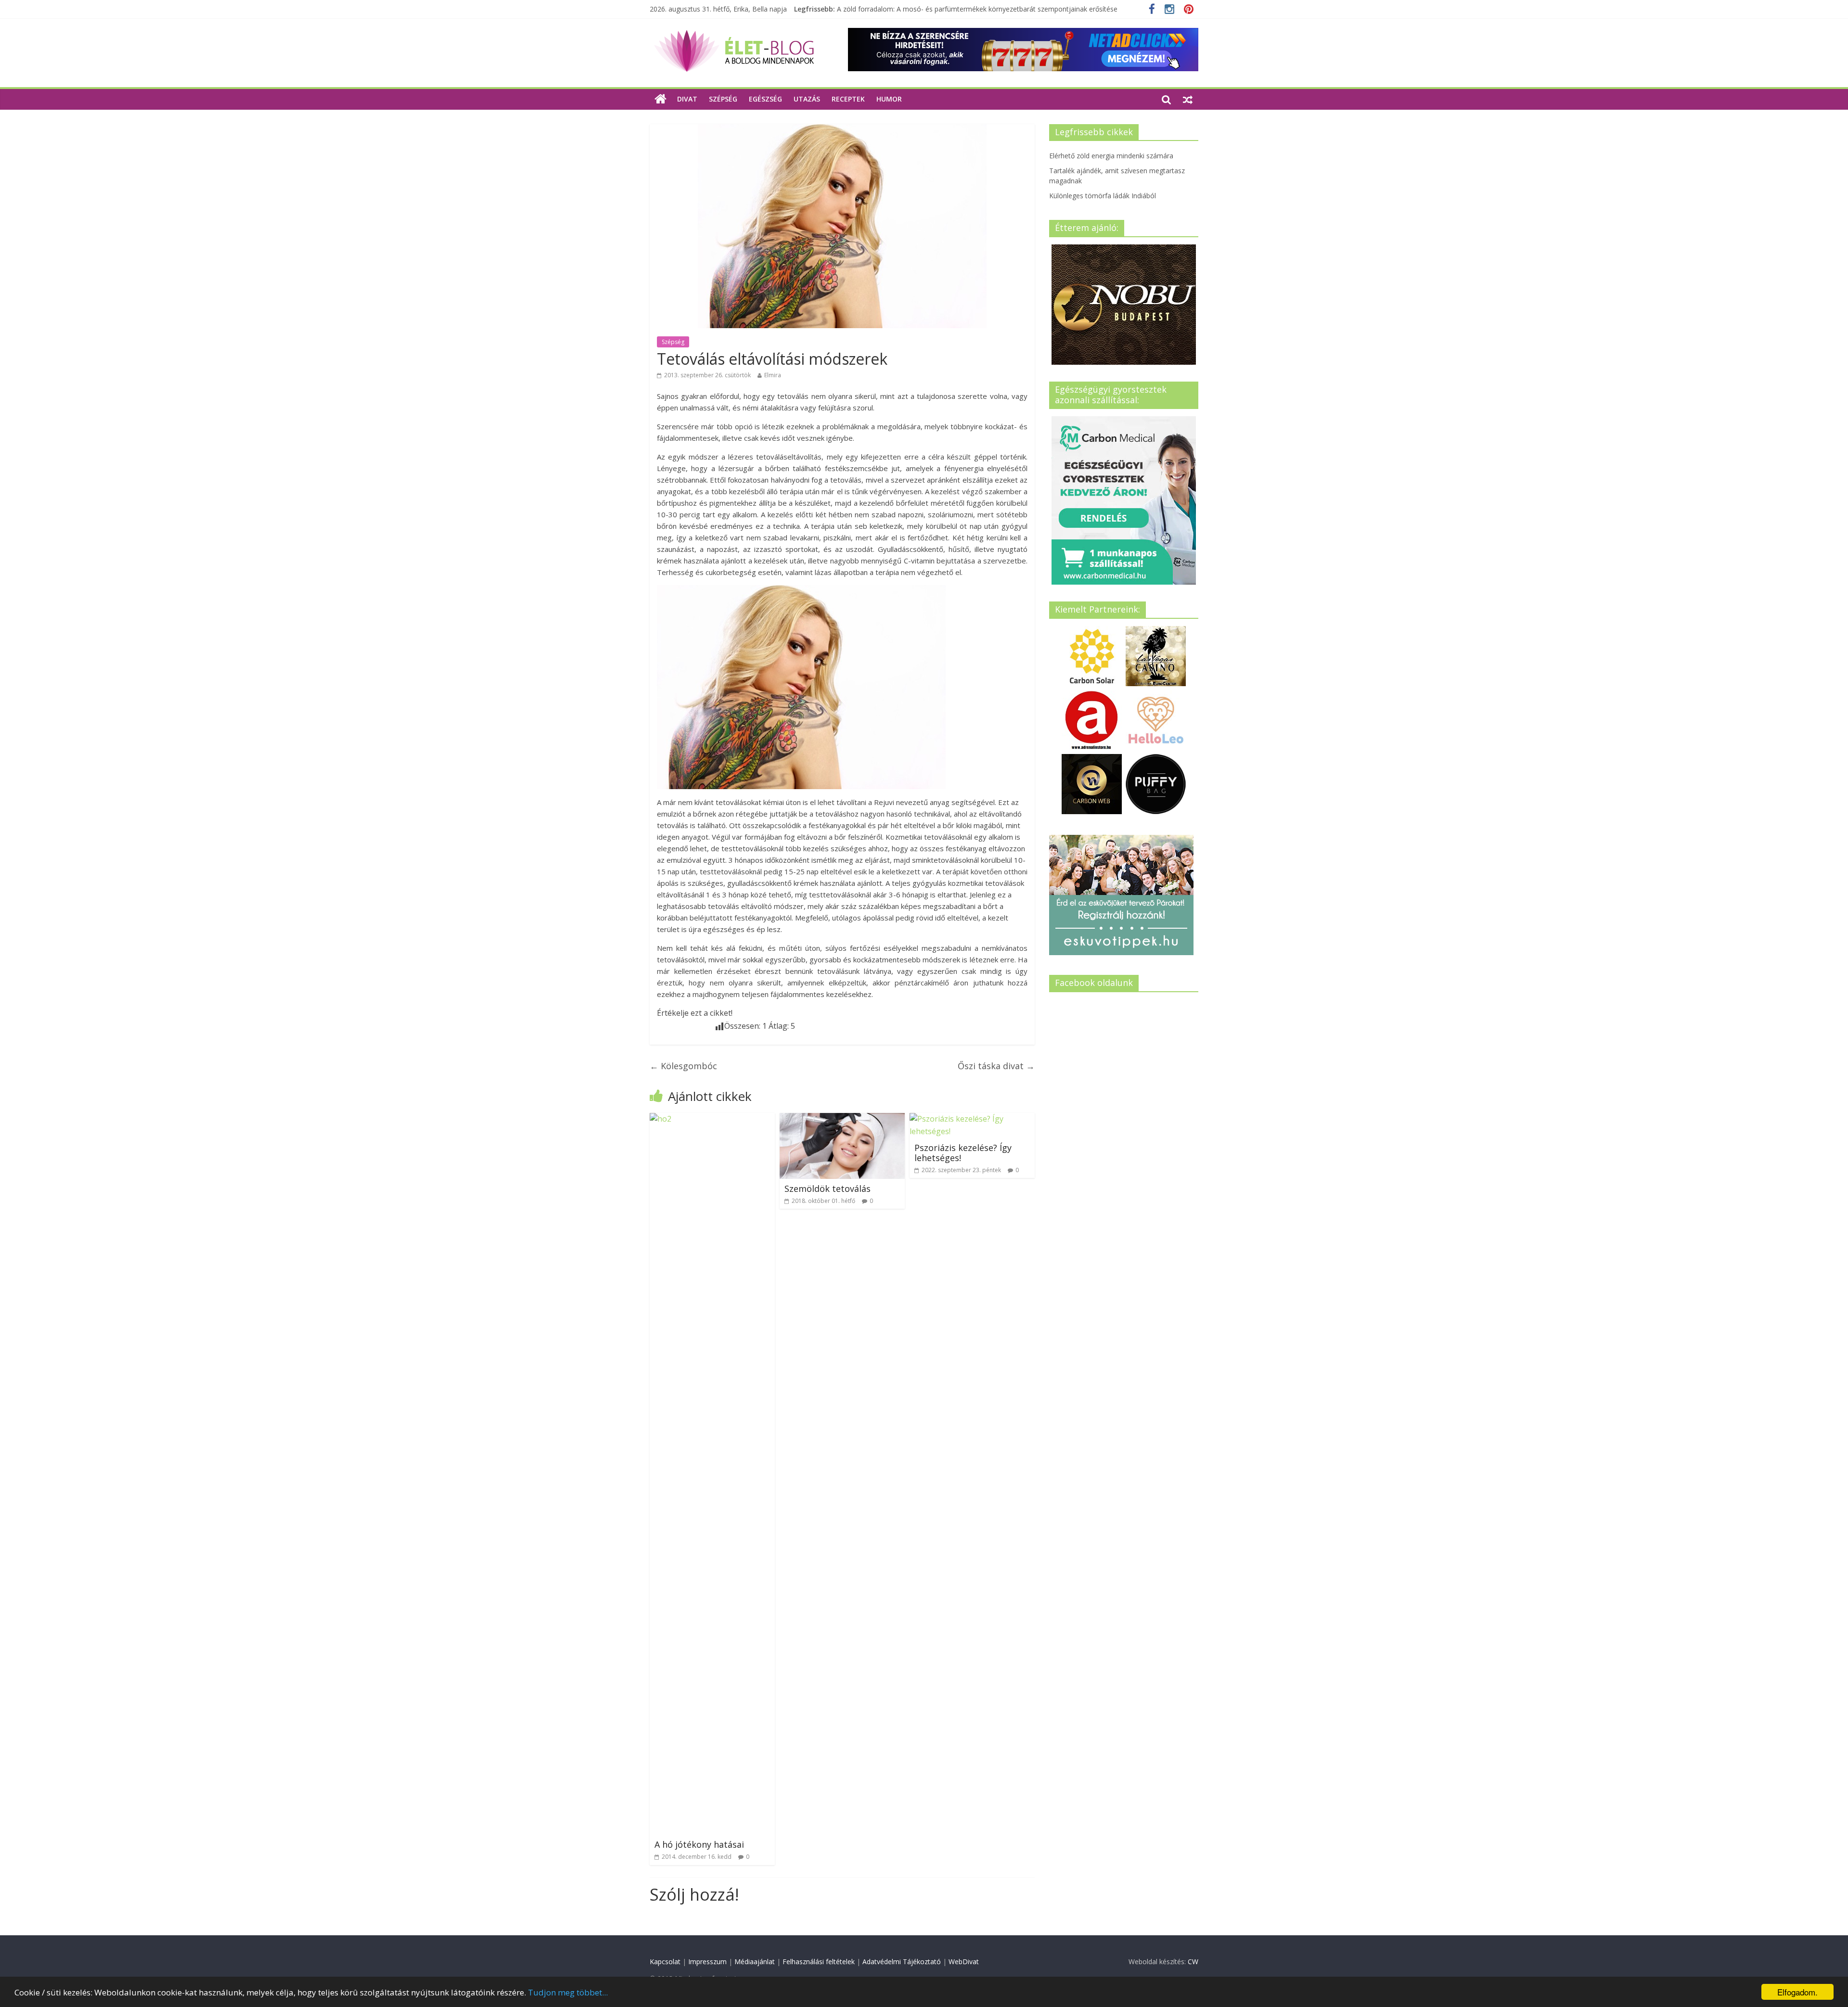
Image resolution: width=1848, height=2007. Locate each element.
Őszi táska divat (996, 1066)
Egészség (765, 99)
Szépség (723, 99)
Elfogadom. (1797, 1992)
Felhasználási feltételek (819, 1962)
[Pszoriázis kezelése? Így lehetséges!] (972, 1119)
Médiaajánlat (755, 1962)
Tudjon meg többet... (568, 1992)
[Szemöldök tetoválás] (842, 1119)
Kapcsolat (665, 1962)
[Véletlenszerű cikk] (1188, 99)
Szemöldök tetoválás (828, 1189)
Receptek (848, 99)
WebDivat (964, 1962)
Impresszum (707, 1962)
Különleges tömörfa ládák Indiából (890, 9)
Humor (889, 99)
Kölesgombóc (683, 1066)
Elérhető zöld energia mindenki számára (1111, 156)
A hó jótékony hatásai (699, 1844)
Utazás (807, 99)
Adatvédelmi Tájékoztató (902, 1962)
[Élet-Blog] (734, 34)
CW (1193, 1962)
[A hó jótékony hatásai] (712, 1119)
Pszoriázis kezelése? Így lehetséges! (963, 1153)
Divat (687, 99)
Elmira (773, 375)
